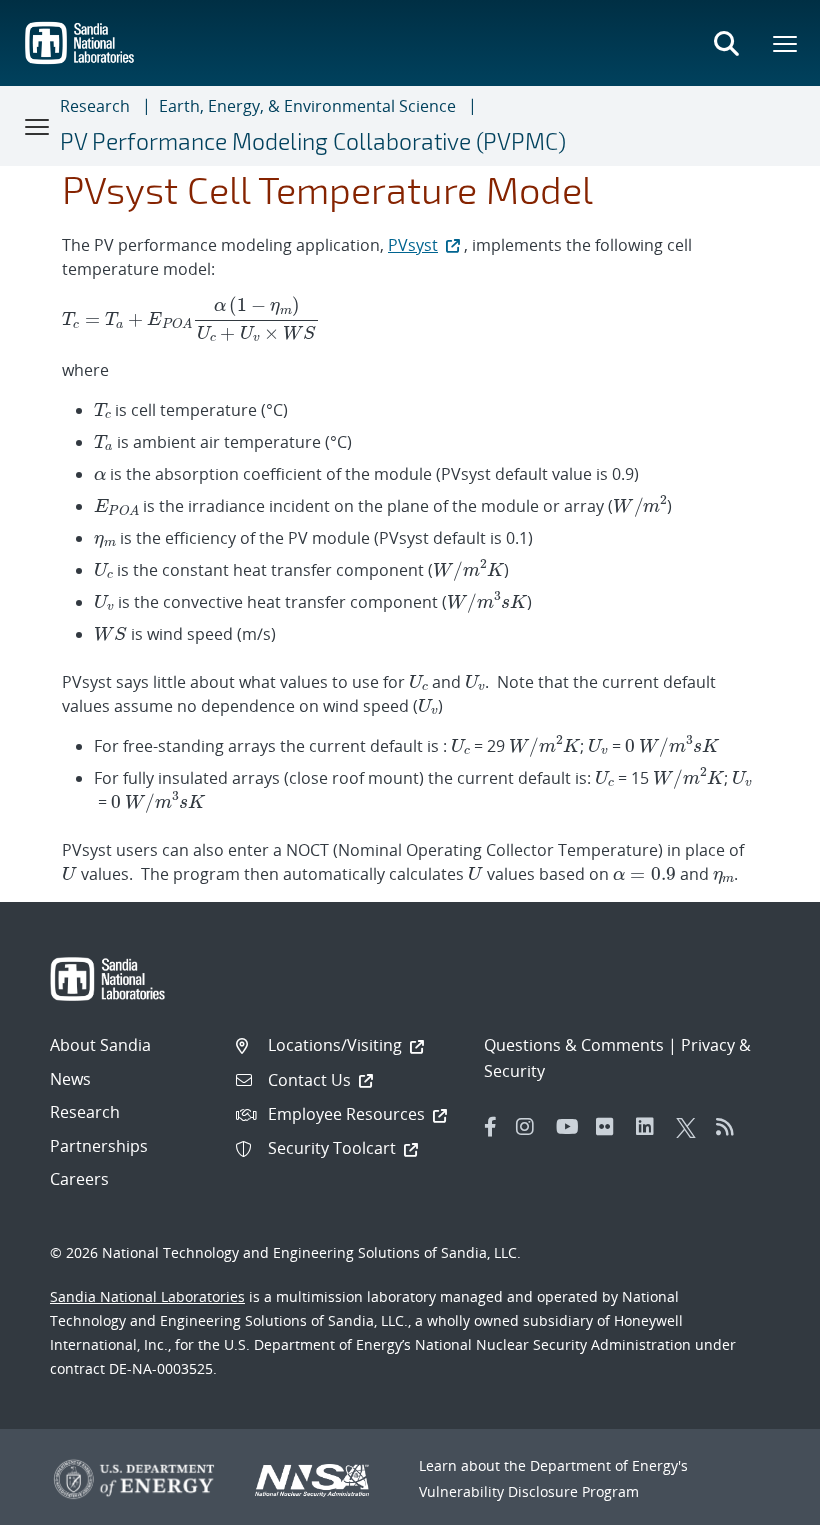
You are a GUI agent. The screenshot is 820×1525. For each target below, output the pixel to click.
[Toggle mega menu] (786, 43)
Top (760, 1502)
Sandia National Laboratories (147, 1296)
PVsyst (413, 245)
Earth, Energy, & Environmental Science (307, 106)
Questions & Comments (574, 1045)
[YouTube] (571, 1127)
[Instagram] (531, 1127)
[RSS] (731, 1127)
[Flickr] (611, 1127)
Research (95, 106)
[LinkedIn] (651, 1127)
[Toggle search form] (726, 43)
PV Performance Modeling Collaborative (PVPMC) (313, 141)
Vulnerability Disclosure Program (529, 1491)
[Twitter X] (691, 1127)
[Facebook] (491, 1127)
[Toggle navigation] (38, 126)
